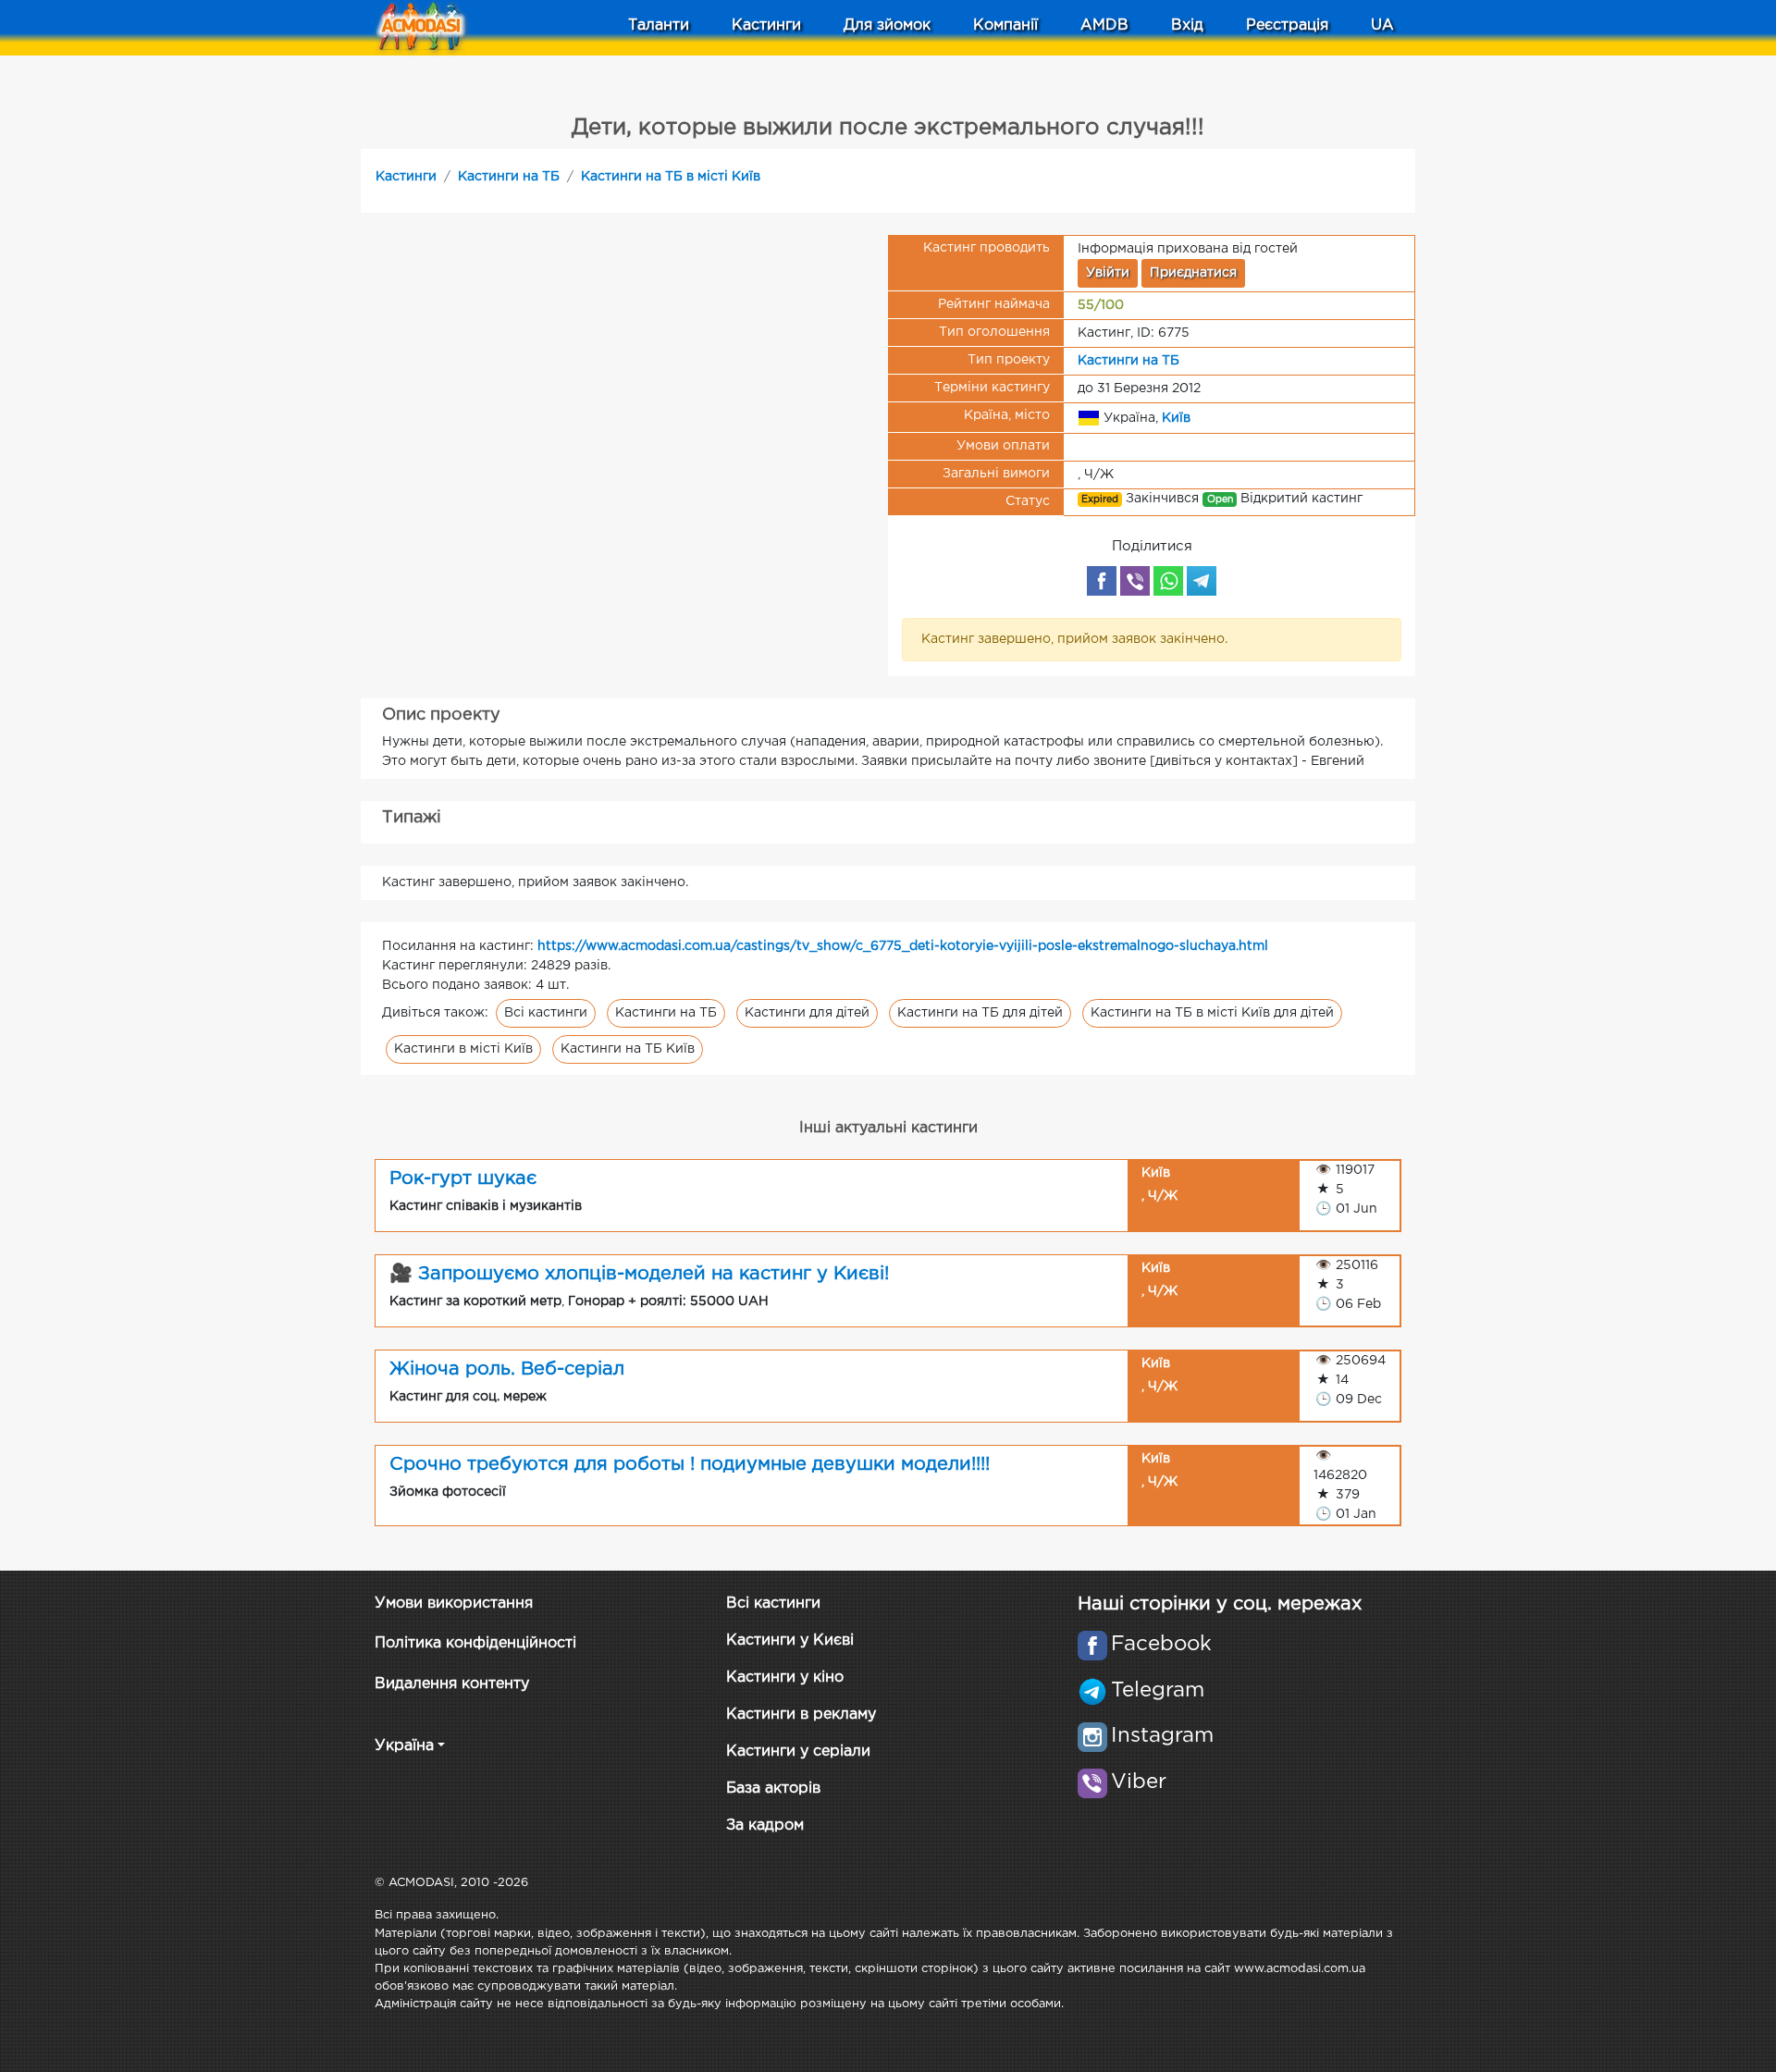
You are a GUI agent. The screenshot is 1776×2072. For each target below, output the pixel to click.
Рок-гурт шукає (463, 1178)
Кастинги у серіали (798, 1751)
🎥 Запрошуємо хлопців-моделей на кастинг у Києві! (639, 1274)
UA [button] (1382, 25)
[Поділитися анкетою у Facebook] (1102, 581)
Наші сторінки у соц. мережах (1220, 1604)
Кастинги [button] (766, 25)
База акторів (773, 1788)
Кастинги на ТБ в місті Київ (671, 177)
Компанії (1005, 25)
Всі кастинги (546, 1013)
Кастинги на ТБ (509, 177)
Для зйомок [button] (887, 25)
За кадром (765, 1825)
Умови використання (454, 1603)
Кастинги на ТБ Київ (628, 1049)
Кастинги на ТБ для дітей (980, 1013)
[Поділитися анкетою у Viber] (1135, 581)
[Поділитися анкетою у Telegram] (1202, 581)
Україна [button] (404, 1746)
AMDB (1104, 25)
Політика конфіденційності (475, 1643)
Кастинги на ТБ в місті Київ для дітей (1212, 1013)
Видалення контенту (452, 1684)
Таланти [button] (659, 25)
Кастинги (406, 177)
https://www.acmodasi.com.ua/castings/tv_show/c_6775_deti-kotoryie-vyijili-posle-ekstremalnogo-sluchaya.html (903, 946)
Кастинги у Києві (790, 1640)
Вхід (1187, 25)
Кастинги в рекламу (801, 1714)
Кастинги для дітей (807, 1013)
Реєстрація (1287, 25)
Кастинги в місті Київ (463, 1049)
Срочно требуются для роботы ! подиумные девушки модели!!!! (690, 1464)
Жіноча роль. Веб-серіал (507, 1369)
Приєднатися (1193, 273)
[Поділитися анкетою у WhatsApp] (1168, 581)
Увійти (1108, 273)
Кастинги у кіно (785, 1677)
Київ (1176, 417)
